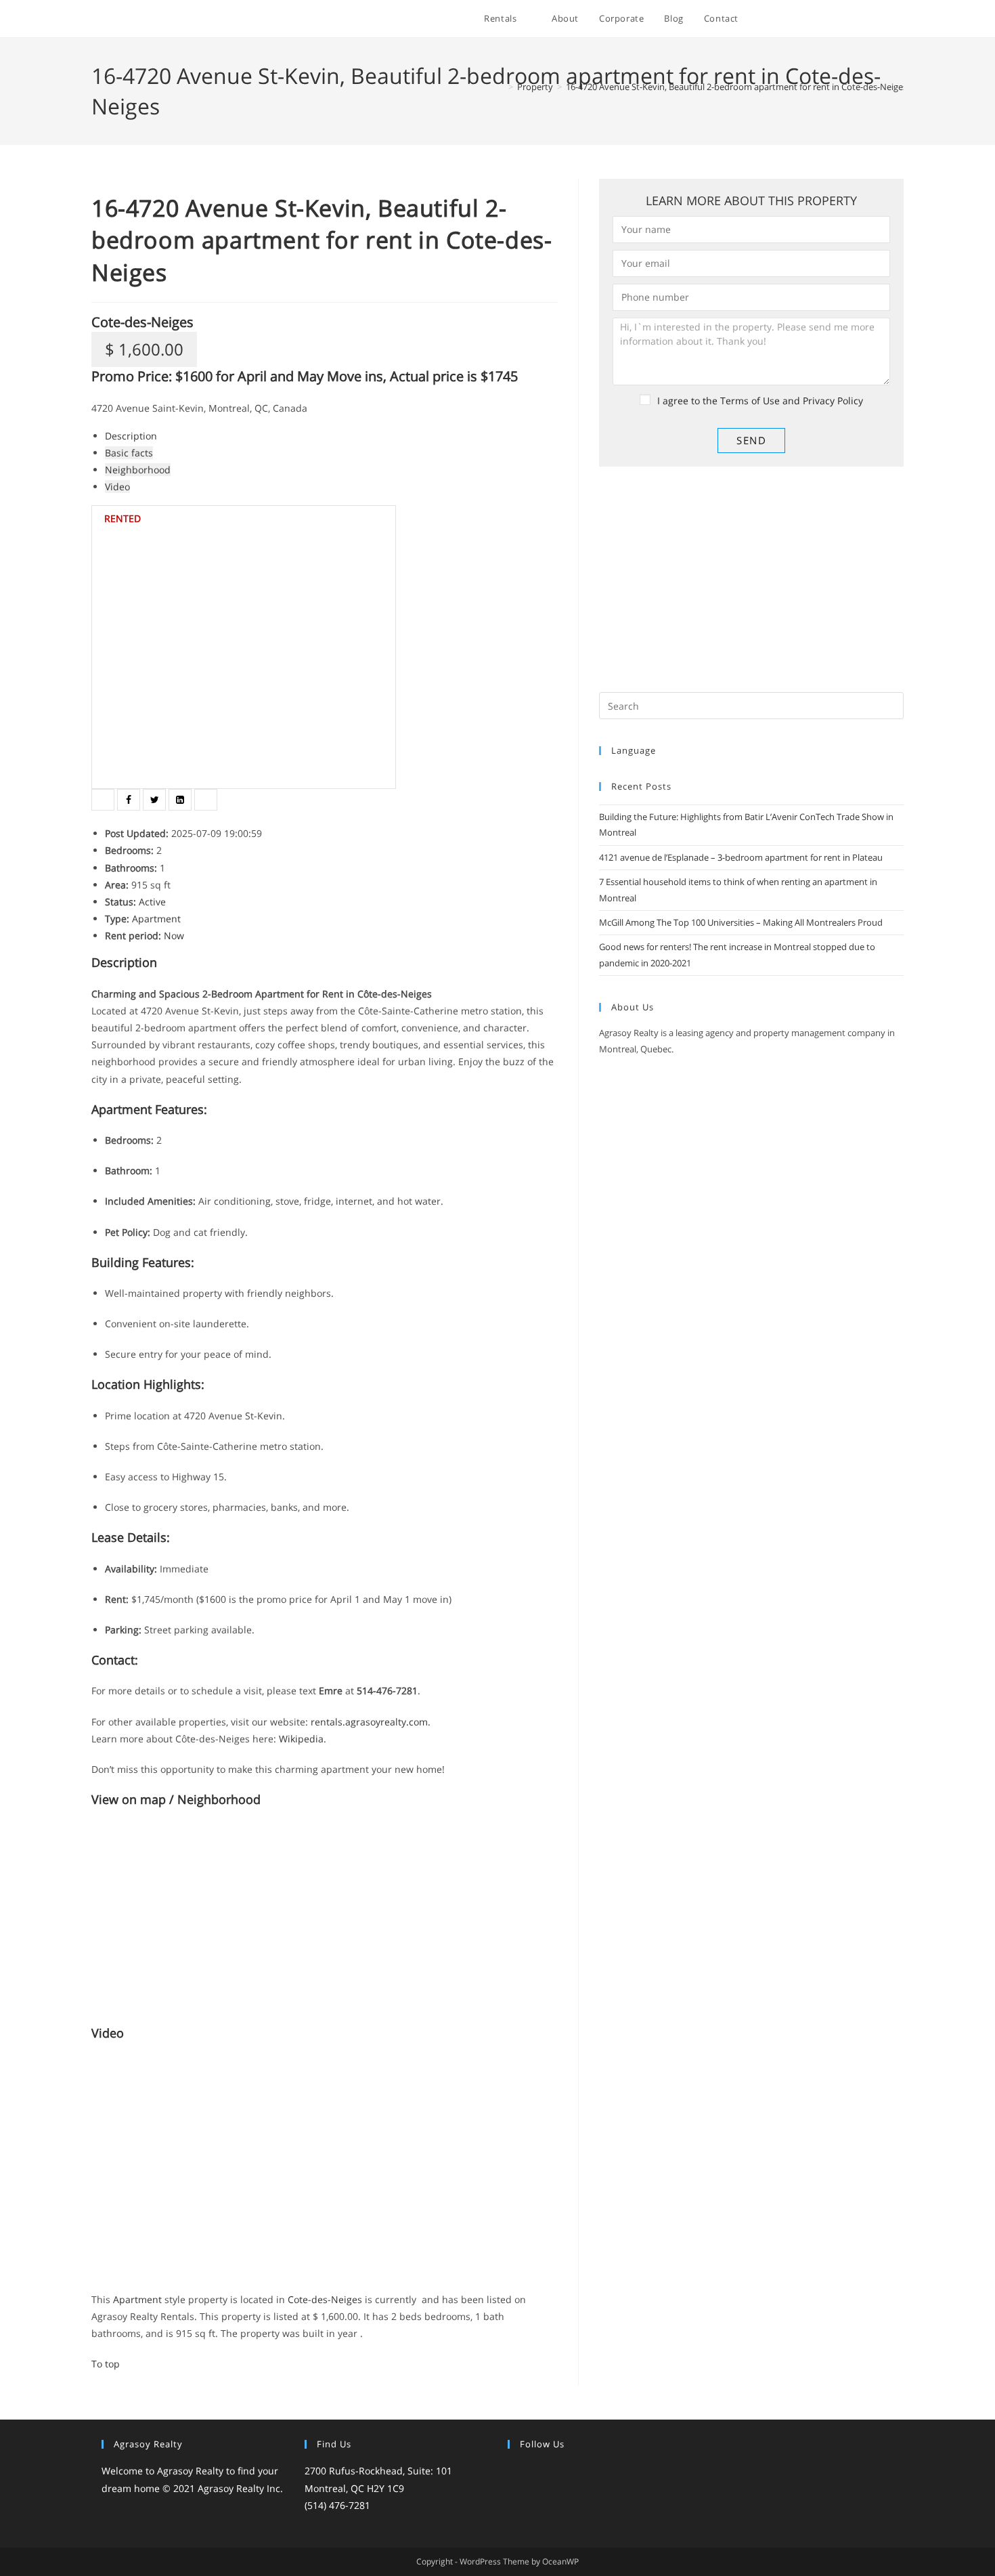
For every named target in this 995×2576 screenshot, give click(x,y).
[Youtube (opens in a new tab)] (882, 19)
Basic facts (129, 453)
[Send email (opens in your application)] (900, 19)
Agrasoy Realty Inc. (240, 2488)
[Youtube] (597, 2472)
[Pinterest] (581, 2472)
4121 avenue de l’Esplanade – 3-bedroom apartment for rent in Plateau (741, 857)
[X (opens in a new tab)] (790, 19)
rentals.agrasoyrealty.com (369, 1722)
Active (152, 902)
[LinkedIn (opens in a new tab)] (863, 19)
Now (174, 936)
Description (131, 436)
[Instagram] (548, 2472)
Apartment (156, 919)
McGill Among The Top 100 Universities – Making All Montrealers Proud (741, 922)
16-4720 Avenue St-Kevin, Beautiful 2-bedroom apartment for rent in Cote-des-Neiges (736, 87)
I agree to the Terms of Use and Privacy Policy (760, 401)
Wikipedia (301, 1739)
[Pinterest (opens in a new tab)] (827, 19)
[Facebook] (532, 2472)
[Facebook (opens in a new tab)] (809, 19)
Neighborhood (138, 470)
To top (106, 2364)
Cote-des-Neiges (142, 322)
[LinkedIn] (565, 2472)
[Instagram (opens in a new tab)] (845, 19)
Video (117, 487)
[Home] (501, 87)
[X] (516, 2472)
